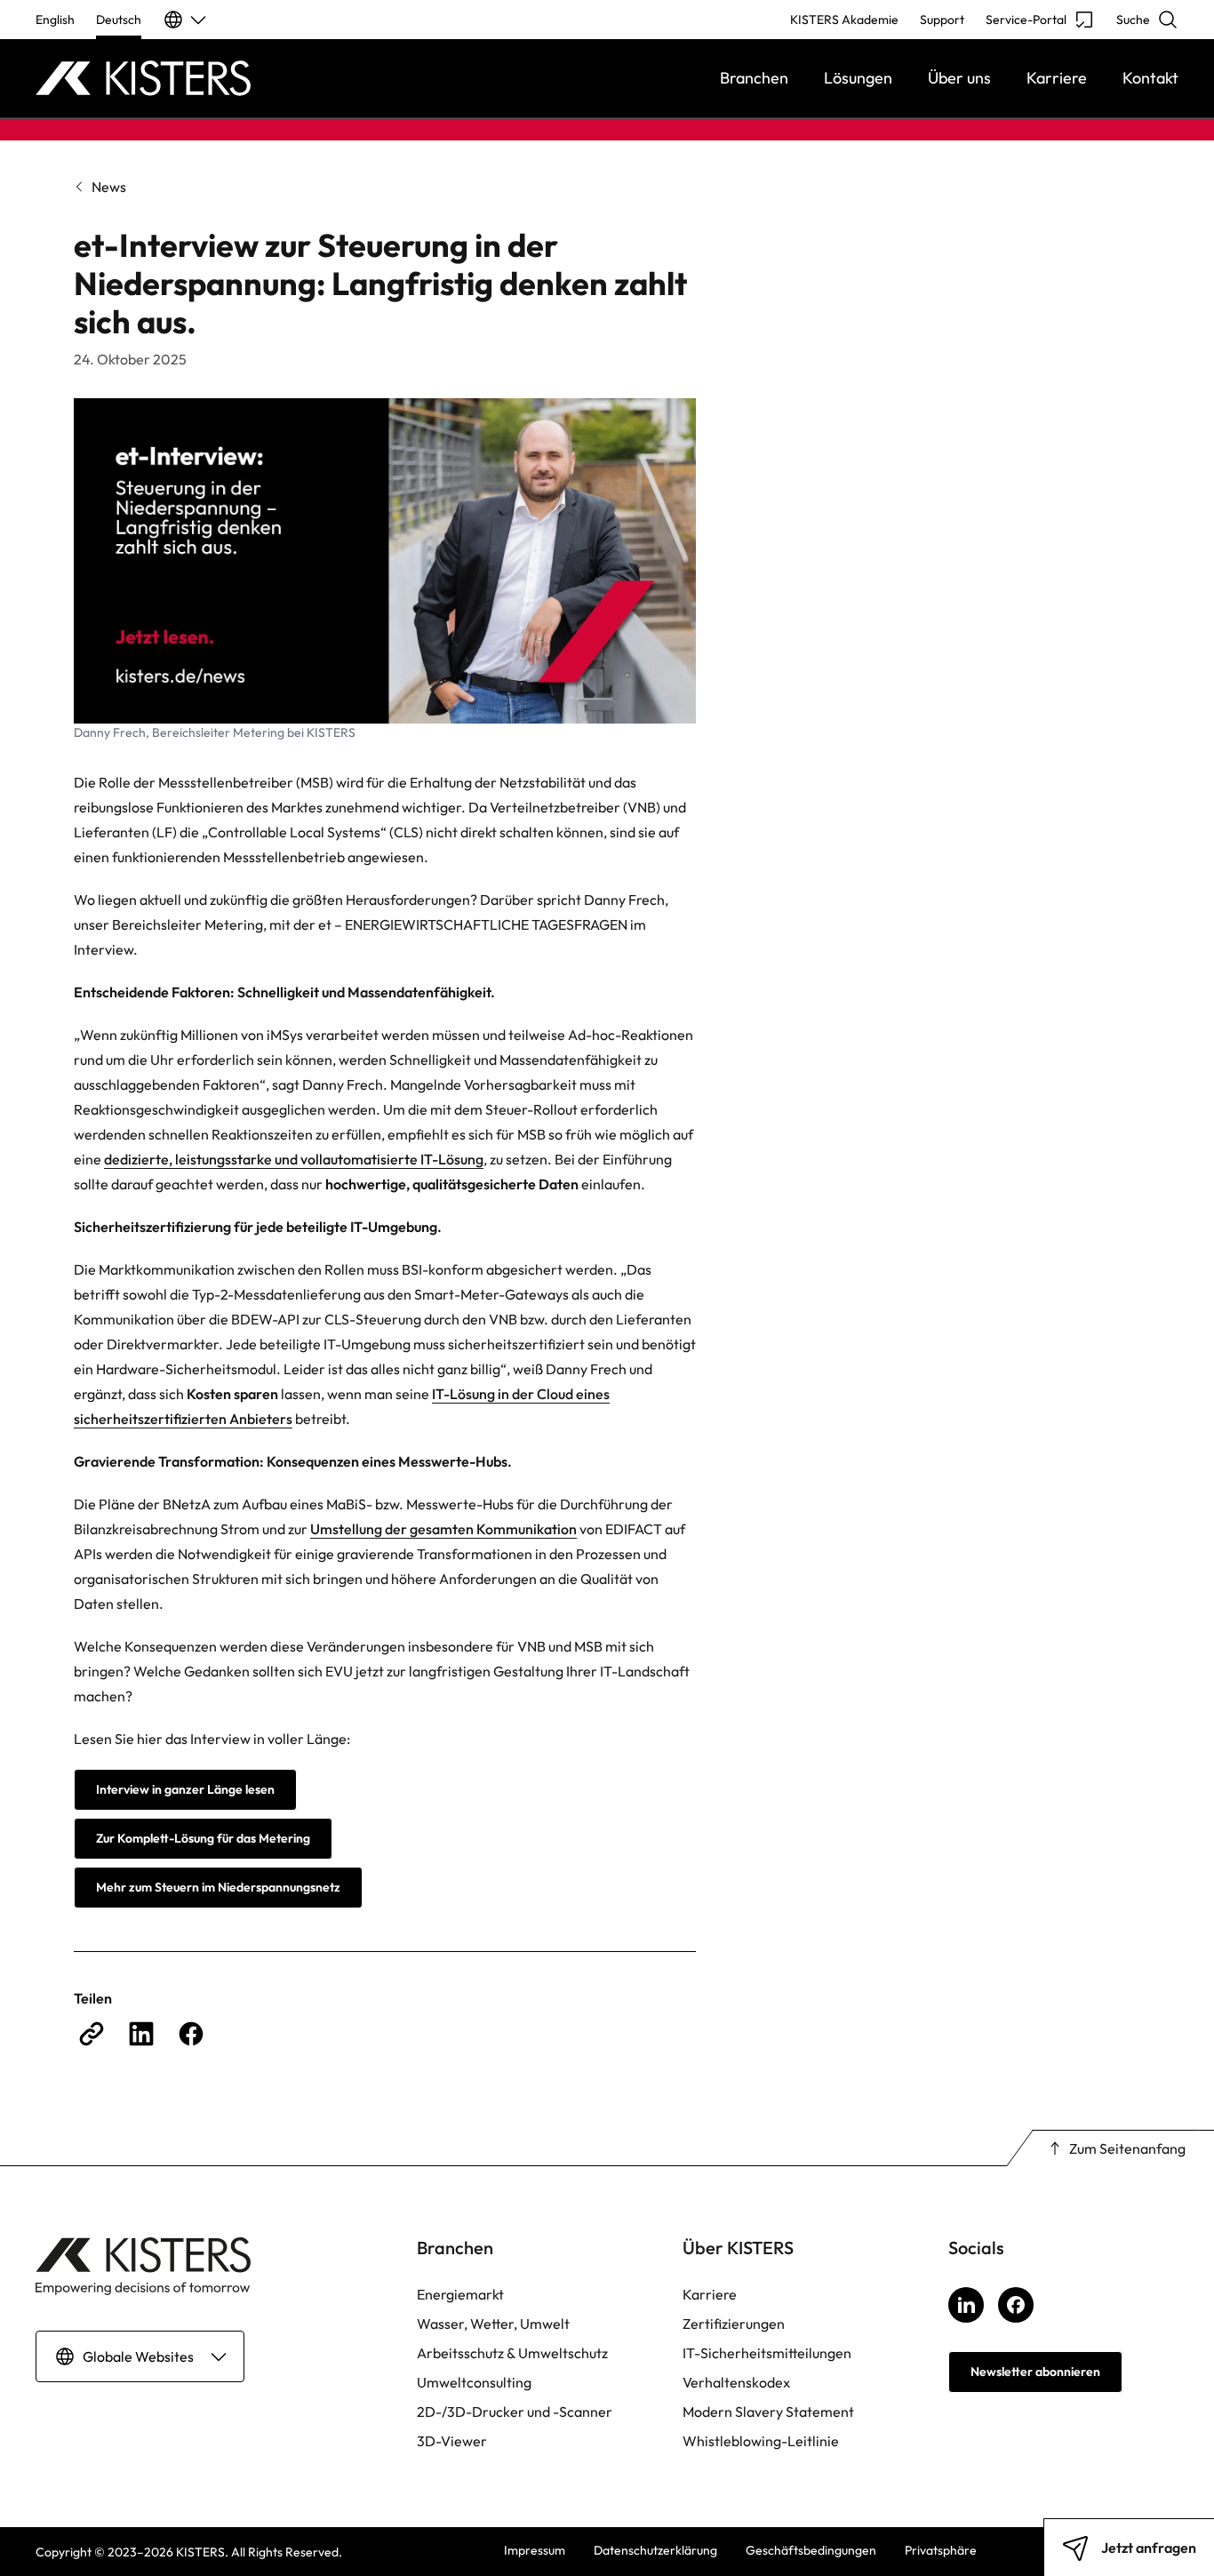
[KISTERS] (179, 78)
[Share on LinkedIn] (141, 2034)
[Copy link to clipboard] (92, 2034)
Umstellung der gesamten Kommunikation (443, 1529)
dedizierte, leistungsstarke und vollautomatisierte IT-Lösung (294, 1159)
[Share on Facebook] (191, 2034)
